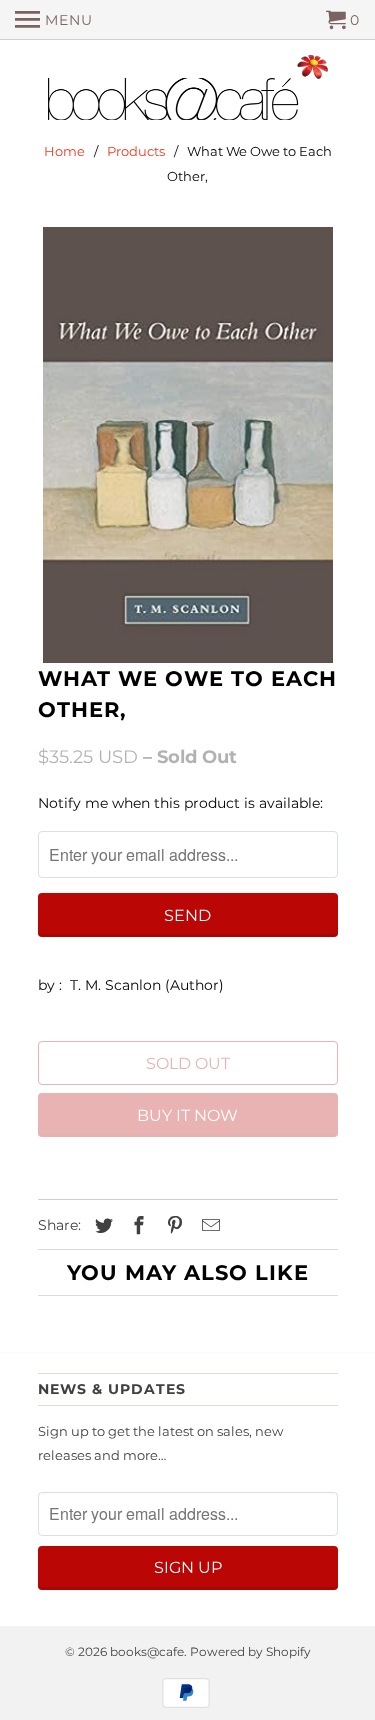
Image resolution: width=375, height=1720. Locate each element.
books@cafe (147, 1651)
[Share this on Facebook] (136, 1226)
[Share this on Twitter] (101, 1226)
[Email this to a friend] (208, 1226)
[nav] (54, 20)
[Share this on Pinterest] (172, 1226)
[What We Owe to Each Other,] (188, 445)
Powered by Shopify (250, 1651)
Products (136, 151)
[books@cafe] (188, 92)
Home (64, 151)
